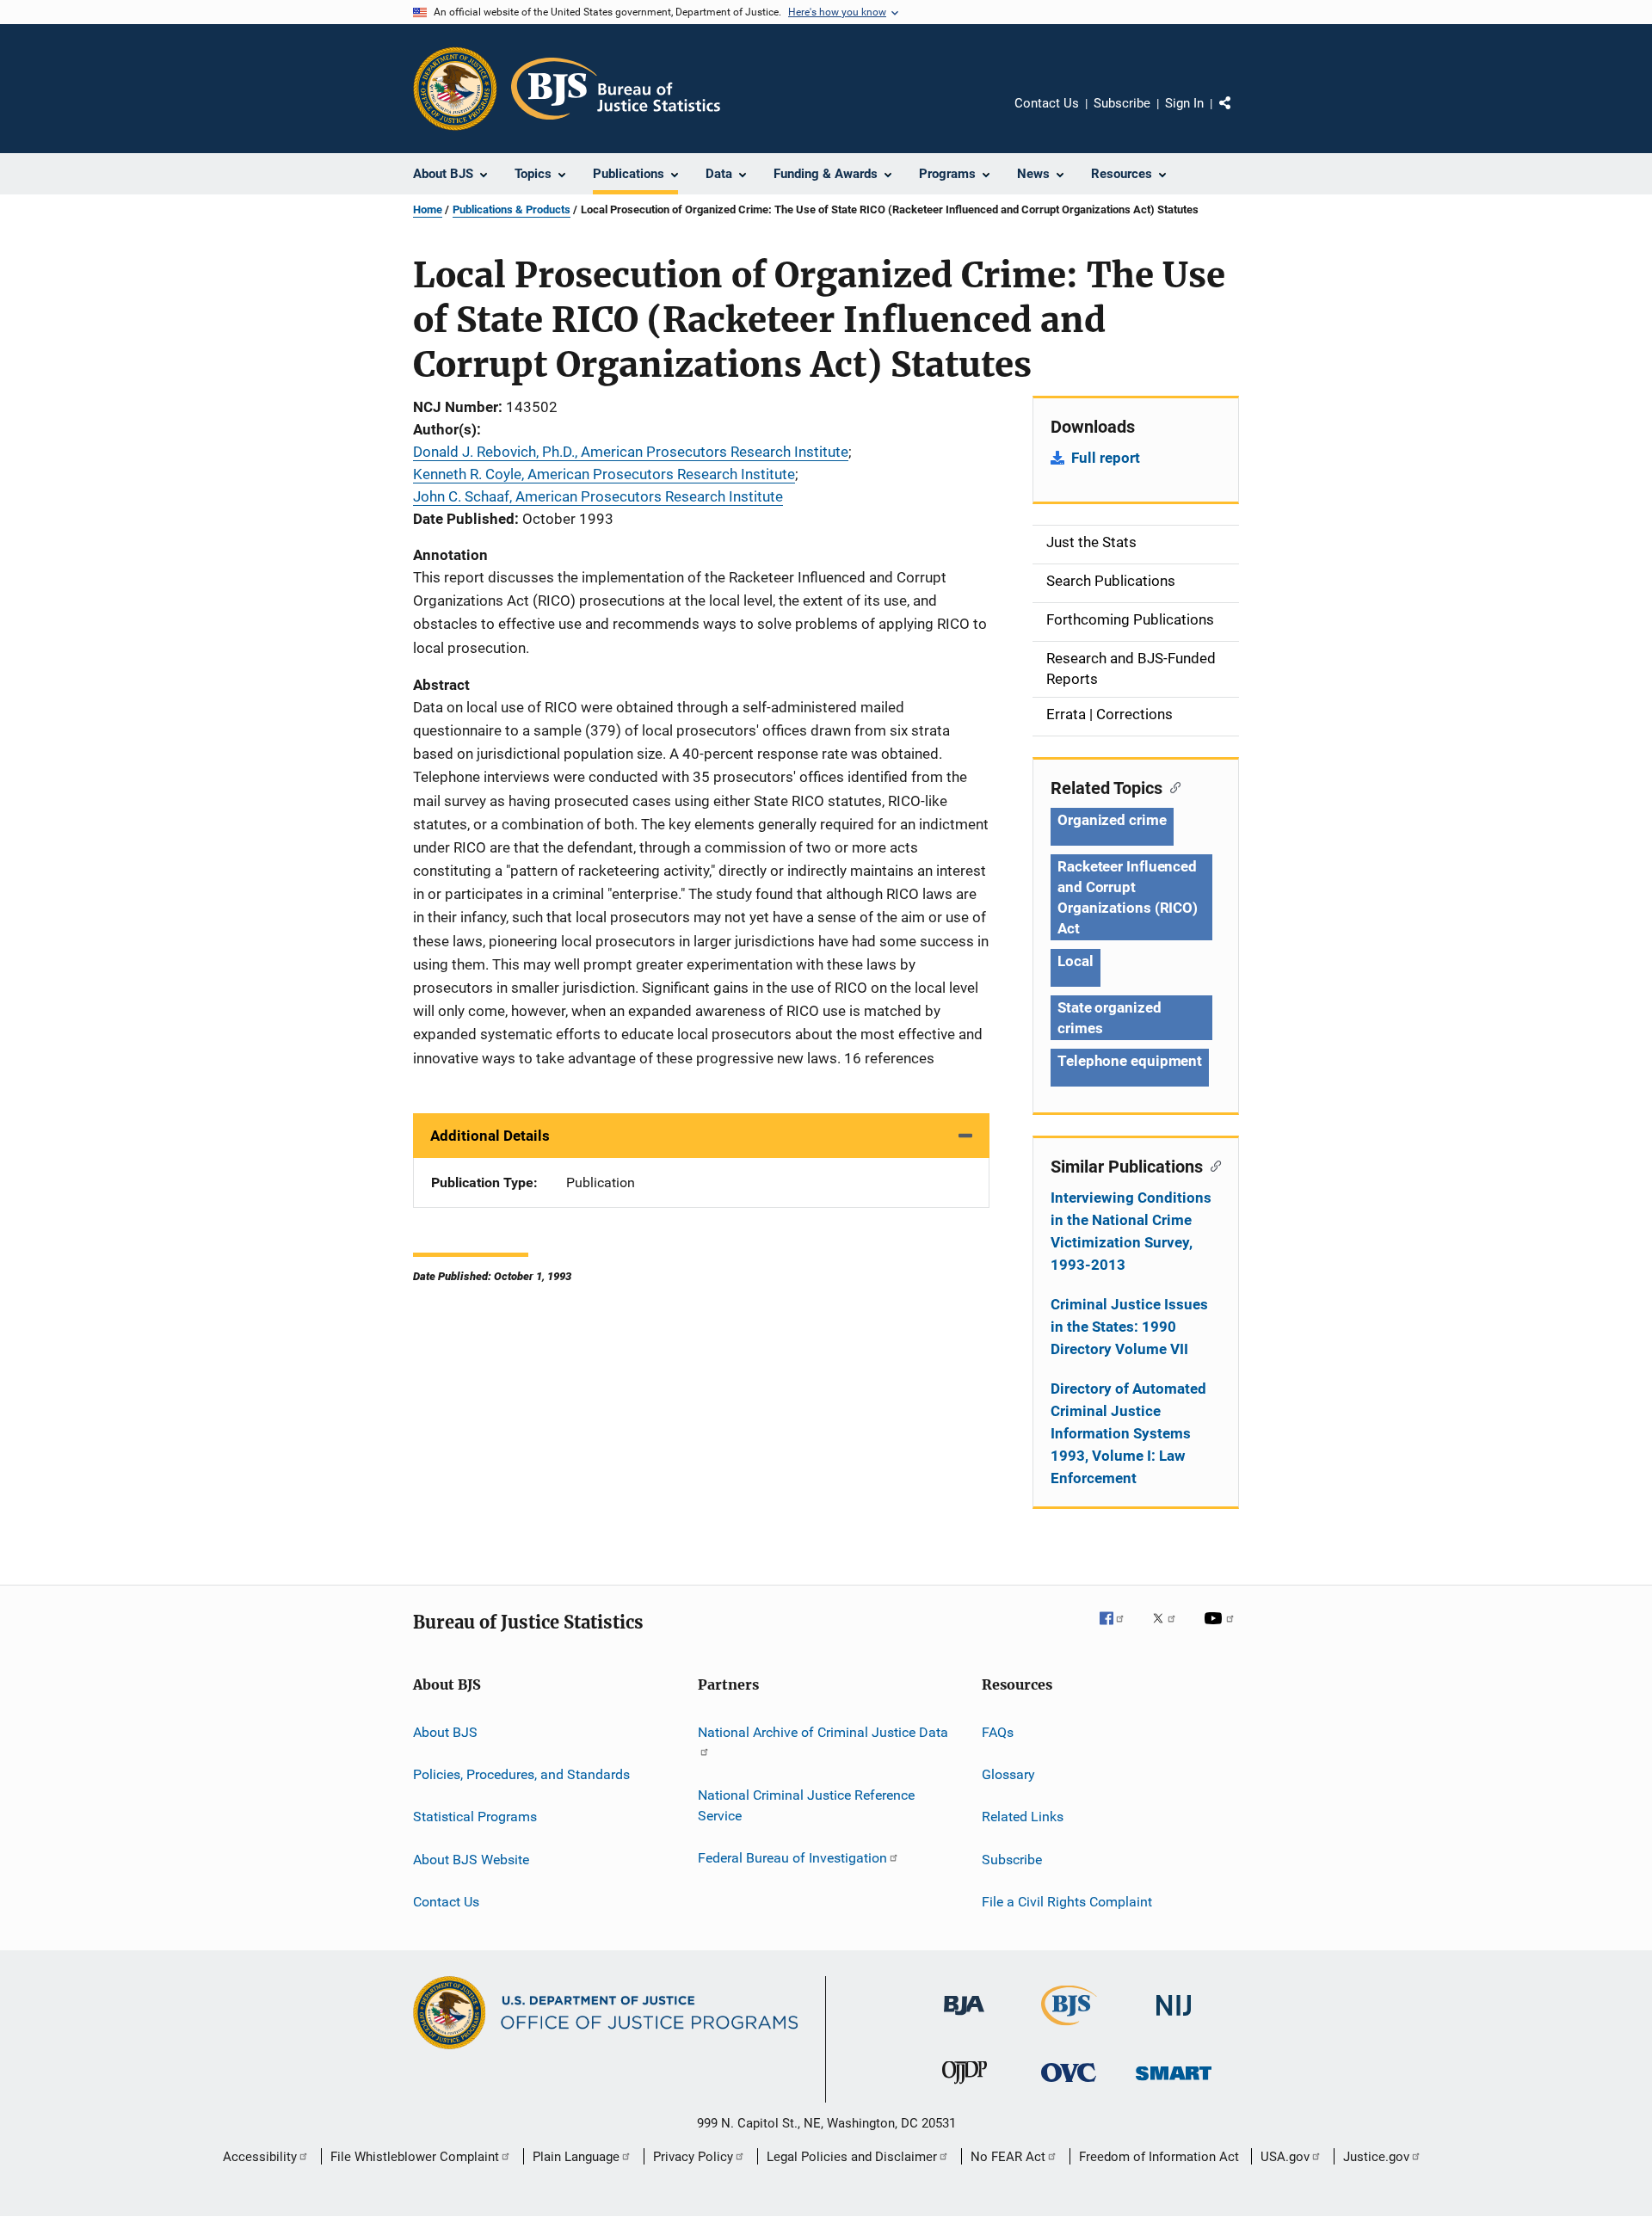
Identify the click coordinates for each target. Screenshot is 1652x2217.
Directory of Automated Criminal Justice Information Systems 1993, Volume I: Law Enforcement (1128, 1433)
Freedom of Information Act (1159, 2157)
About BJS (445, 1731)
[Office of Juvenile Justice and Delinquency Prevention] (965, 2087)
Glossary (1008, 1774)
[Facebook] (1119, 1630)
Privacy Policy (693, 2157)
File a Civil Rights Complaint (1067, 1902)
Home (428, 209)
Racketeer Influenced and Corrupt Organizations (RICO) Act (1128, 897)
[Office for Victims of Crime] (1069, 2085)
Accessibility (260, 2157)
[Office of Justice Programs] (455, 89)
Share (1239, 115)
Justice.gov (1376, 2157)
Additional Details (490, 1136)
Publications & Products (512, 209)
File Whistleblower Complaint (415, 2157)
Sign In (1184, 103)
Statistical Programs (475, 1817)
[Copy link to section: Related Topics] (1171, 786)
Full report (1106, 458)
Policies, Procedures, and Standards (521, 1774)
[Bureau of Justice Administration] (964, 2018)
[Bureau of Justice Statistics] (1069, 2029)
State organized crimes (1110, 1018)
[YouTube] (1222, 1630)
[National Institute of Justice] (1174, 2019)
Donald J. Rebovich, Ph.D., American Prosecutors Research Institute (631, 452)
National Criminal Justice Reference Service (806, 1805)
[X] (1170, 1630)
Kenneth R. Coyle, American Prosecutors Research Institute (604, 474)
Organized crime (1112, 820)
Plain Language (576, 2157)
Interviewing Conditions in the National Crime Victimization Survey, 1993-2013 (1131, 1231)
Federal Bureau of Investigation (792, 1858)
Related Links (1023, 1817)
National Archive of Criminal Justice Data (823, 1731)
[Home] (616, 89)
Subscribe (1122, 103)
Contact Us (1047, 103)
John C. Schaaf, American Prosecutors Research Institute (598, 496)
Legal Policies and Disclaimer (852, 2157)
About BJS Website (471, 1859)
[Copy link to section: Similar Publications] (1212, 1165)
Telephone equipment (1130, 1061)
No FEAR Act (1008, 2157)
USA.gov (1285, 2157)
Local (1076, 961)
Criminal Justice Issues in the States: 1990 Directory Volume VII (1129, 1327)
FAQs (998, 1731)
